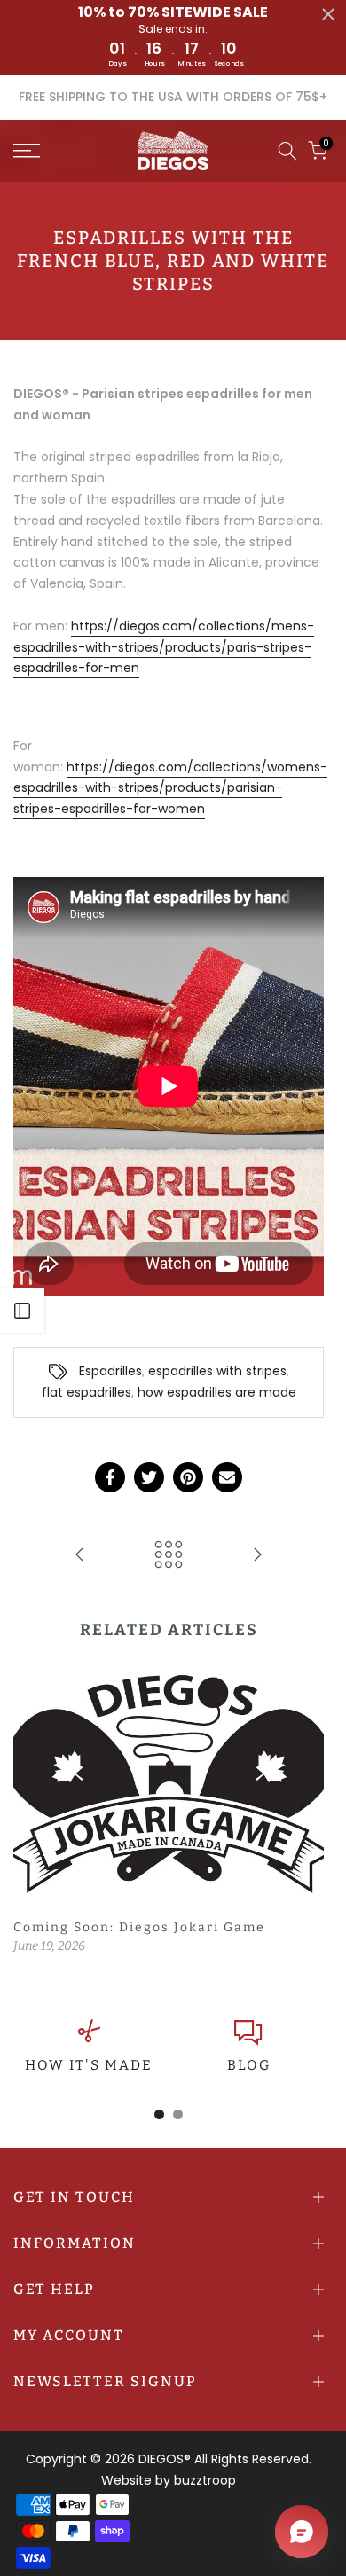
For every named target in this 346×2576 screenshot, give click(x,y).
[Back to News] (169, 1556)
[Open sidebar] (22, 1311)
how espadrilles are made (217, 1392)
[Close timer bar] (328, 14)
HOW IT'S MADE (89, 2065)
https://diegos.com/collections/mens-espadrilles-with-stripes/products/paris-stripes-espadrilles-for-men (164, 647)
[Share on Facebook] (110, 1477)
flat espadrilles (86, 1392)
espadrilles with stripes (217, 1371)
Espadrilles (110, 1371)
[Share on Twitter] (149, 1477)
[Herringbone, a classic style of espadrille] (80, 1556)
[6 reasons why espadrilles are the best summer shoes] (257, 1556)
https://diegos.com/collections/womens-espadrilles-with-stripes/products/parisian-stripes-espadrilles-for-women (170, 788)
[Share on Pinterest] (188, 1477)
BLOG (249, 2065)
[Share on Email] (227, 1477)
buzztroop (205, 2480)
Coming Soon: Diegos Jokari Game (139, 1926)
